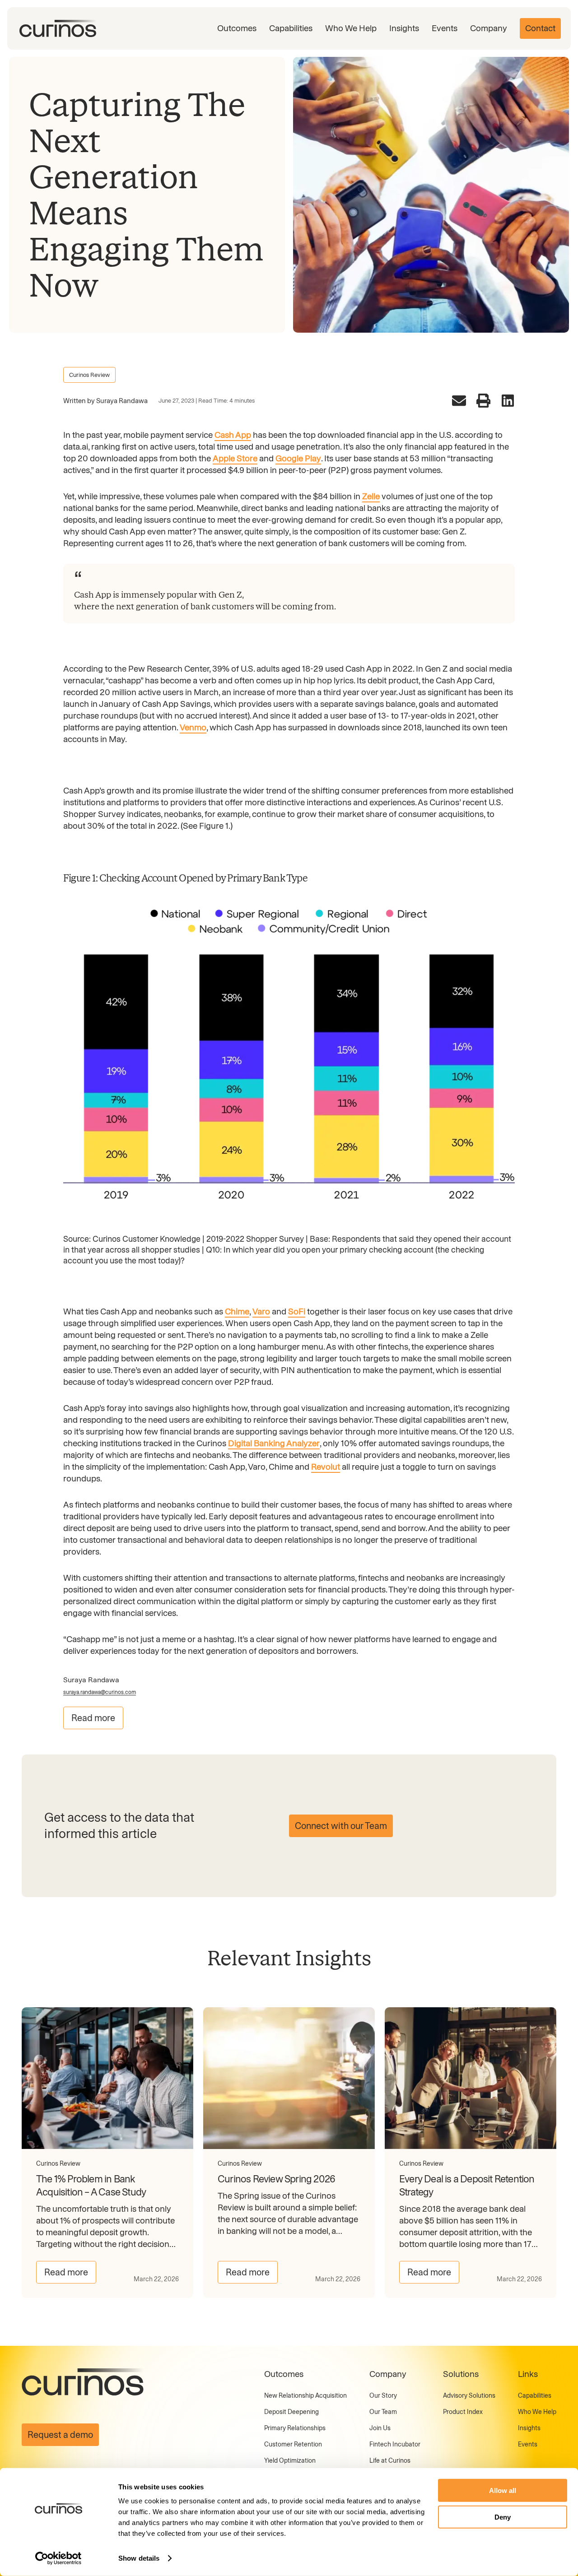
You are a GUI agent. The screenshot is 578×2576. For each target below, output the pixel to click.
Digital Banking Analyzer (274, 1443)
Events (445, 28)
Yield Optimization (290, 2461)
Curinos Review (89, 375)
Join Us (380, 2428)
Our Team (383, 2412)
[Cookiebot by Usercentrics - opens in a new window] (58, 2558)
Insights (404, 28)
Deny (503, 2517)
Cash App (233, 435)
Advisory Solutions (469, 2396)
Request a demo (60, 2435)
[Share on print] (483, 401)
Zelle (371, 496)
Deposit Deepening (291, 2412)
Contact (540, 28)
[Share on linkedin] (508, 401)
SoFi (297, 1311)
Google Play (298, 458)
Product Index (463, 2412)
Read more (93, 1718)
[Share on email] (459, 401)
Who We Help (351, 28)
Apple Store (235, 458)
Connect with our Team (341, 1826)
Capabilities (291, 28)
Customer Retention (293, 2444)
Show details (139, 2558)
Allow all (503, 2490)
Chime (237, 1311)
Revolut (326, 1467)
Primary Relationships (295, 2428)
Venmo (193, 727)
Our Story (383, 2396)
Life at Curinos (390, 2461)
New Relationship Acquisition (305, 2396)
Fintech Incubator (395, 2444)
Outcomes (237, 28)
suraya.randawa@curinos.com (100, 1692)
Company (489, 28)
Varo (261, 1311)
